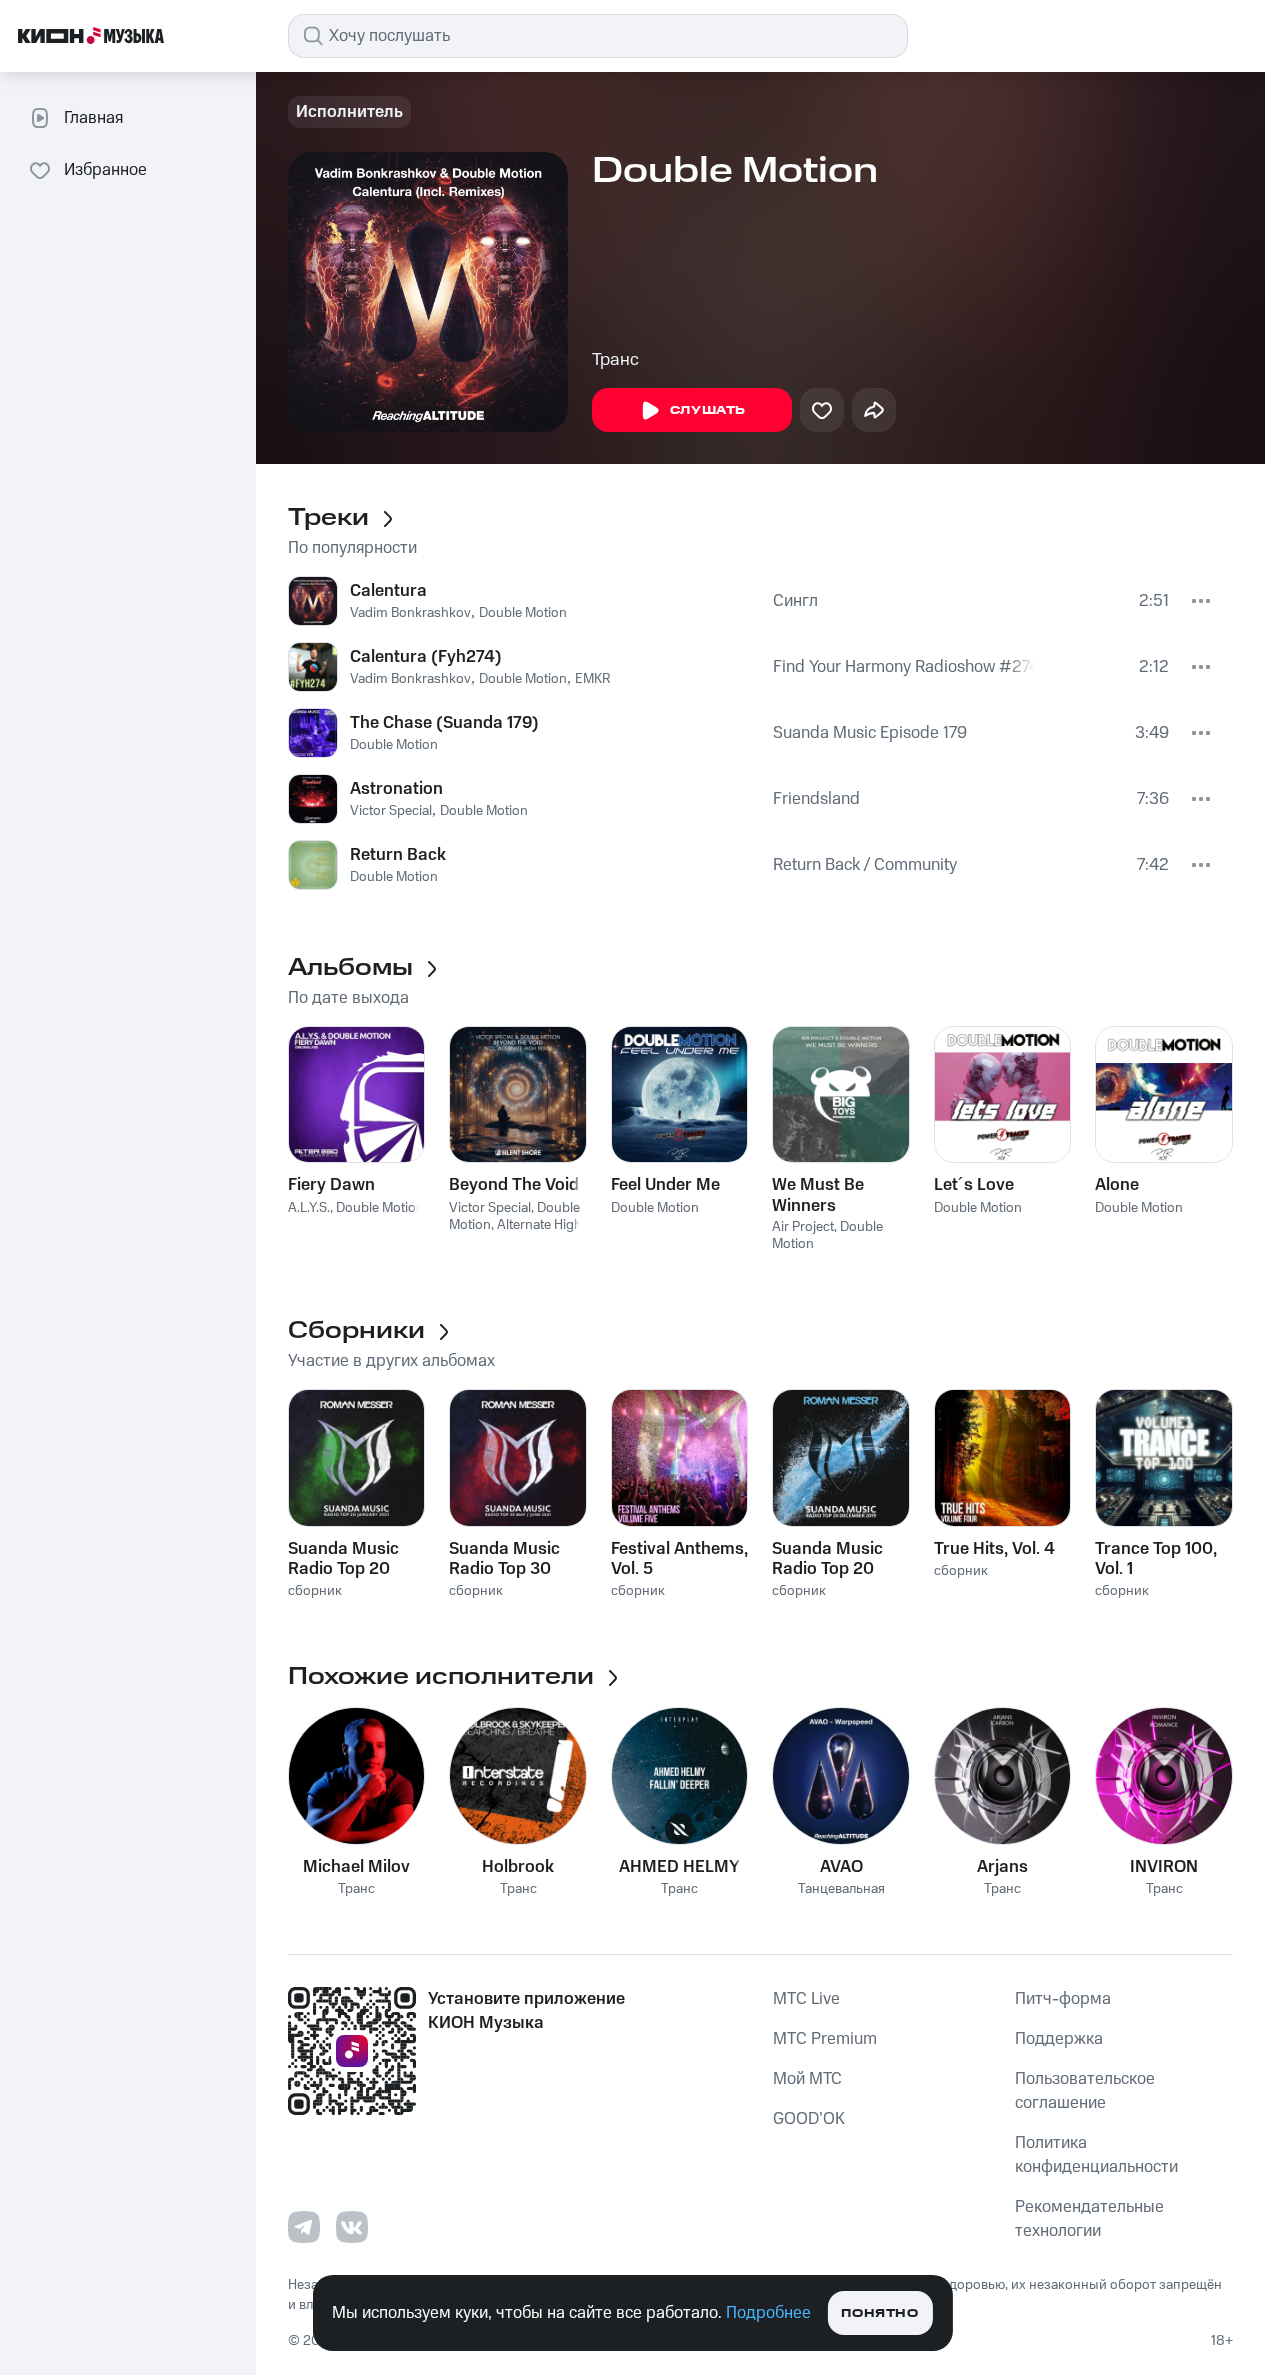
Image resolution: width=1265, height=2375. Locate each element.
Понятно (879, 2313)
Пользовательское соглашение (1085, 2091)
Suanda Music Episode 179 (870, 733)
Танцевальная (841, 1889)
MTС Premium (825, 2039)
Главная (93, 118)
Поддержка (1059, 2039)
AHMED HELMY (679, 1867)
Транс (615, 360)
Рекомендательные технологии (1089, 2219)
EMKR (593, 679)
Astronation (396, 789)
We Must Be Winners (818, 1195)
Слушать (708, 410)
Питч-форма (1063, 1999)
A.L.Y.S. (309, 1208)
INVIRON (1164, 1867)
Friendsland (816, 799)
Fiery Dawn (331, 1185)
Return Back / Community (865, 865)
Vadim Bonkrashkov (410, 613)
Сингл (795, 601)
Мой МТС (807, 2079)
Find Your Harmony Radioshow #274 (904, 667)
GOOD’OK (809, 2119)
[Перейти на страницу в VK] (352, 2227)
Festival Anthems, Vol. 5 (679, 1559)
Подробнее (768, 2313)
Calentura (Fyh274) (426, 657)
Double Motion (523, 613)
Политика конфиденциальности (1096, 2155)
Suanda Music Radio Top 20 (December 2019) (839, 1559)
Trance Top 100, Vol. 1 (1156, 1559)
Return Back (398, 855)
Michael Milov (356, 1867)
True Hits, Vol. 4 (994, 1549)
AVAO (841, 1867)
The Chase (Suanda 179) (444, 723)
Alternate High (539, 1225)
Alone (1117, 1185)
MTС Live (806, 1999)
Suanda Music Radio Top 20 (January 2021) (346, 1559)
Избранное (105, 170)
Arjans (1002, 1867)
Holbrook (518, 1867)
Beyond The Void (514, 1185)
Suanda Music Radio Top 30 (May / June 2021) (504, 1559)
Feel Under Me (665, 1185)
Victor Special (391, 811)
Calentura (388, 591)
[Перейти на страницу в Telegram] (304, 2227)
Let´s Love (974, 1185)
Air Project (803, 1227)
